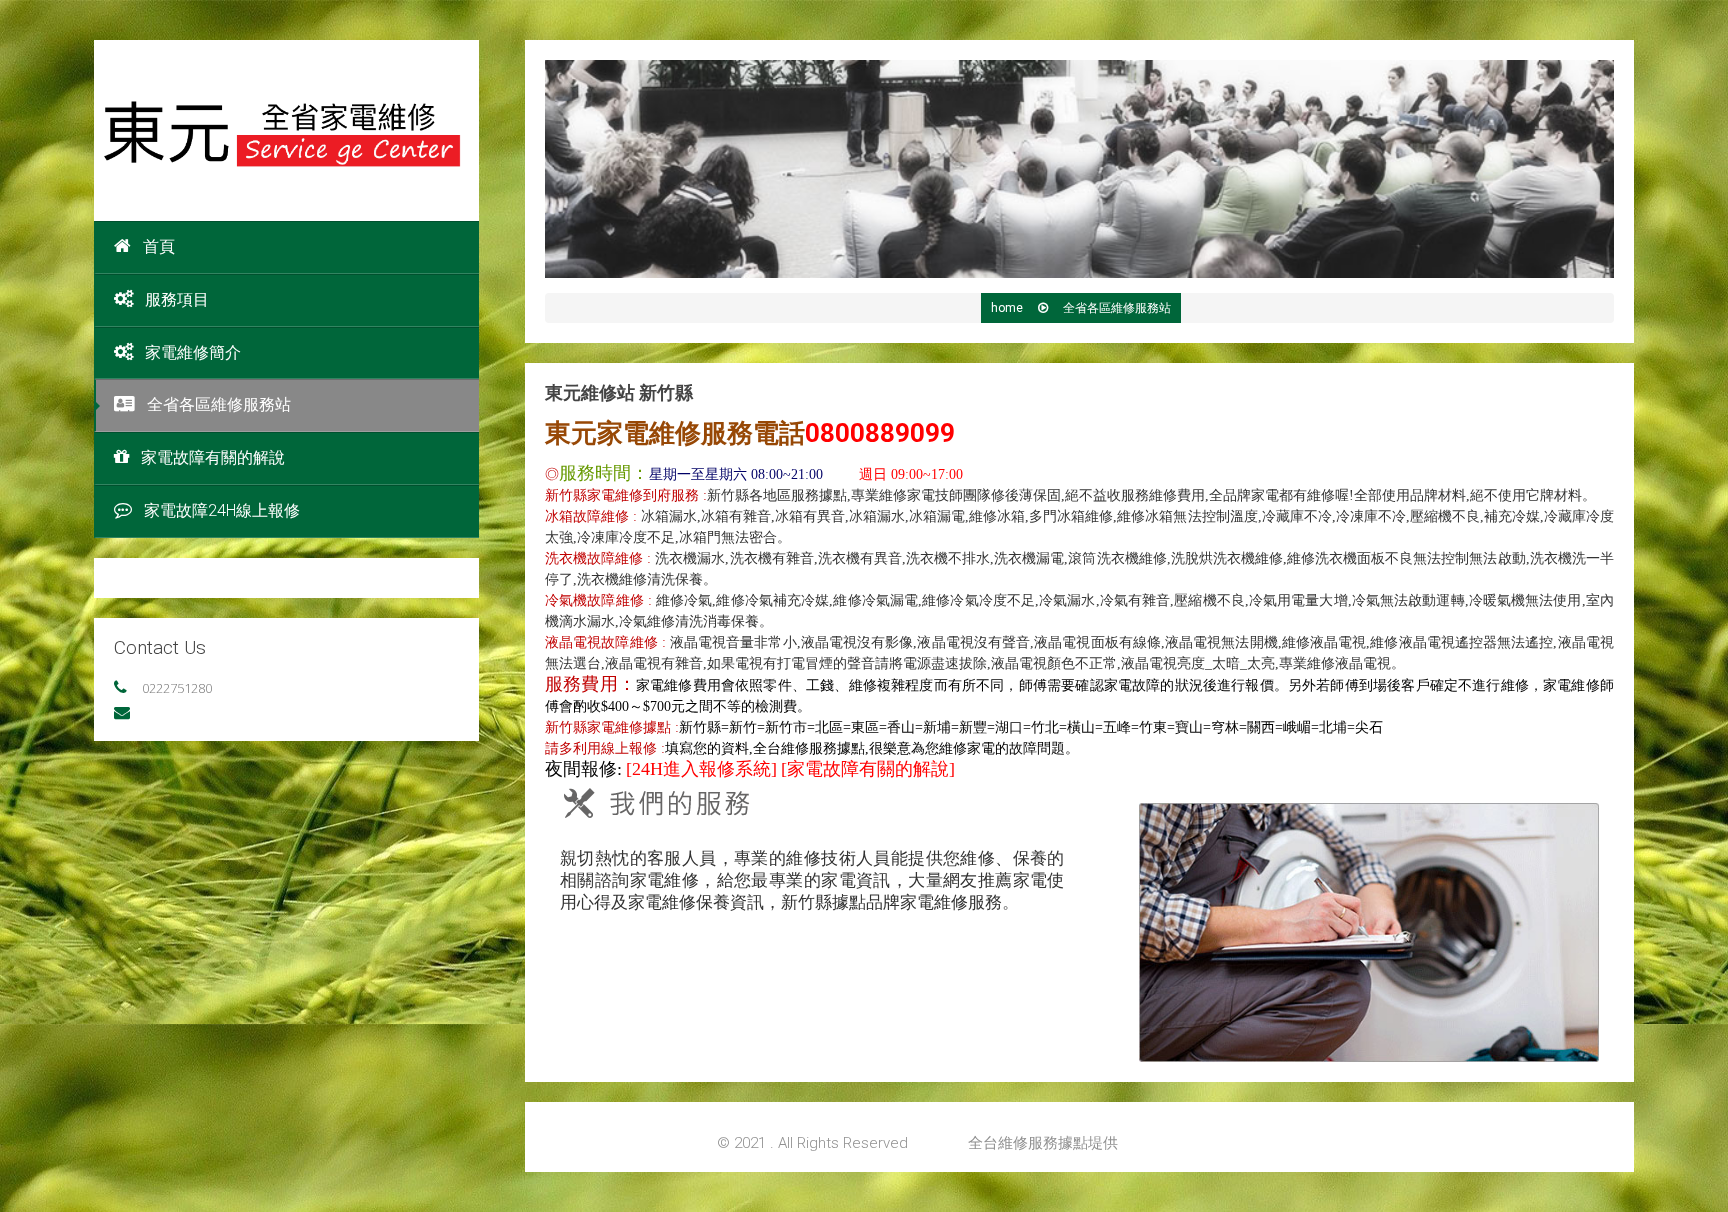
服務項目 (177, 299)
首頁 (159, 246)
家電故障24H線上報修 (222, 510)
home (1008, 308)
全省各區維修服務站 (219, 404)
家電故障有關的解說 (213, 457)
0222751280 (177, 688)
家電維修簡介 (193, 352)
